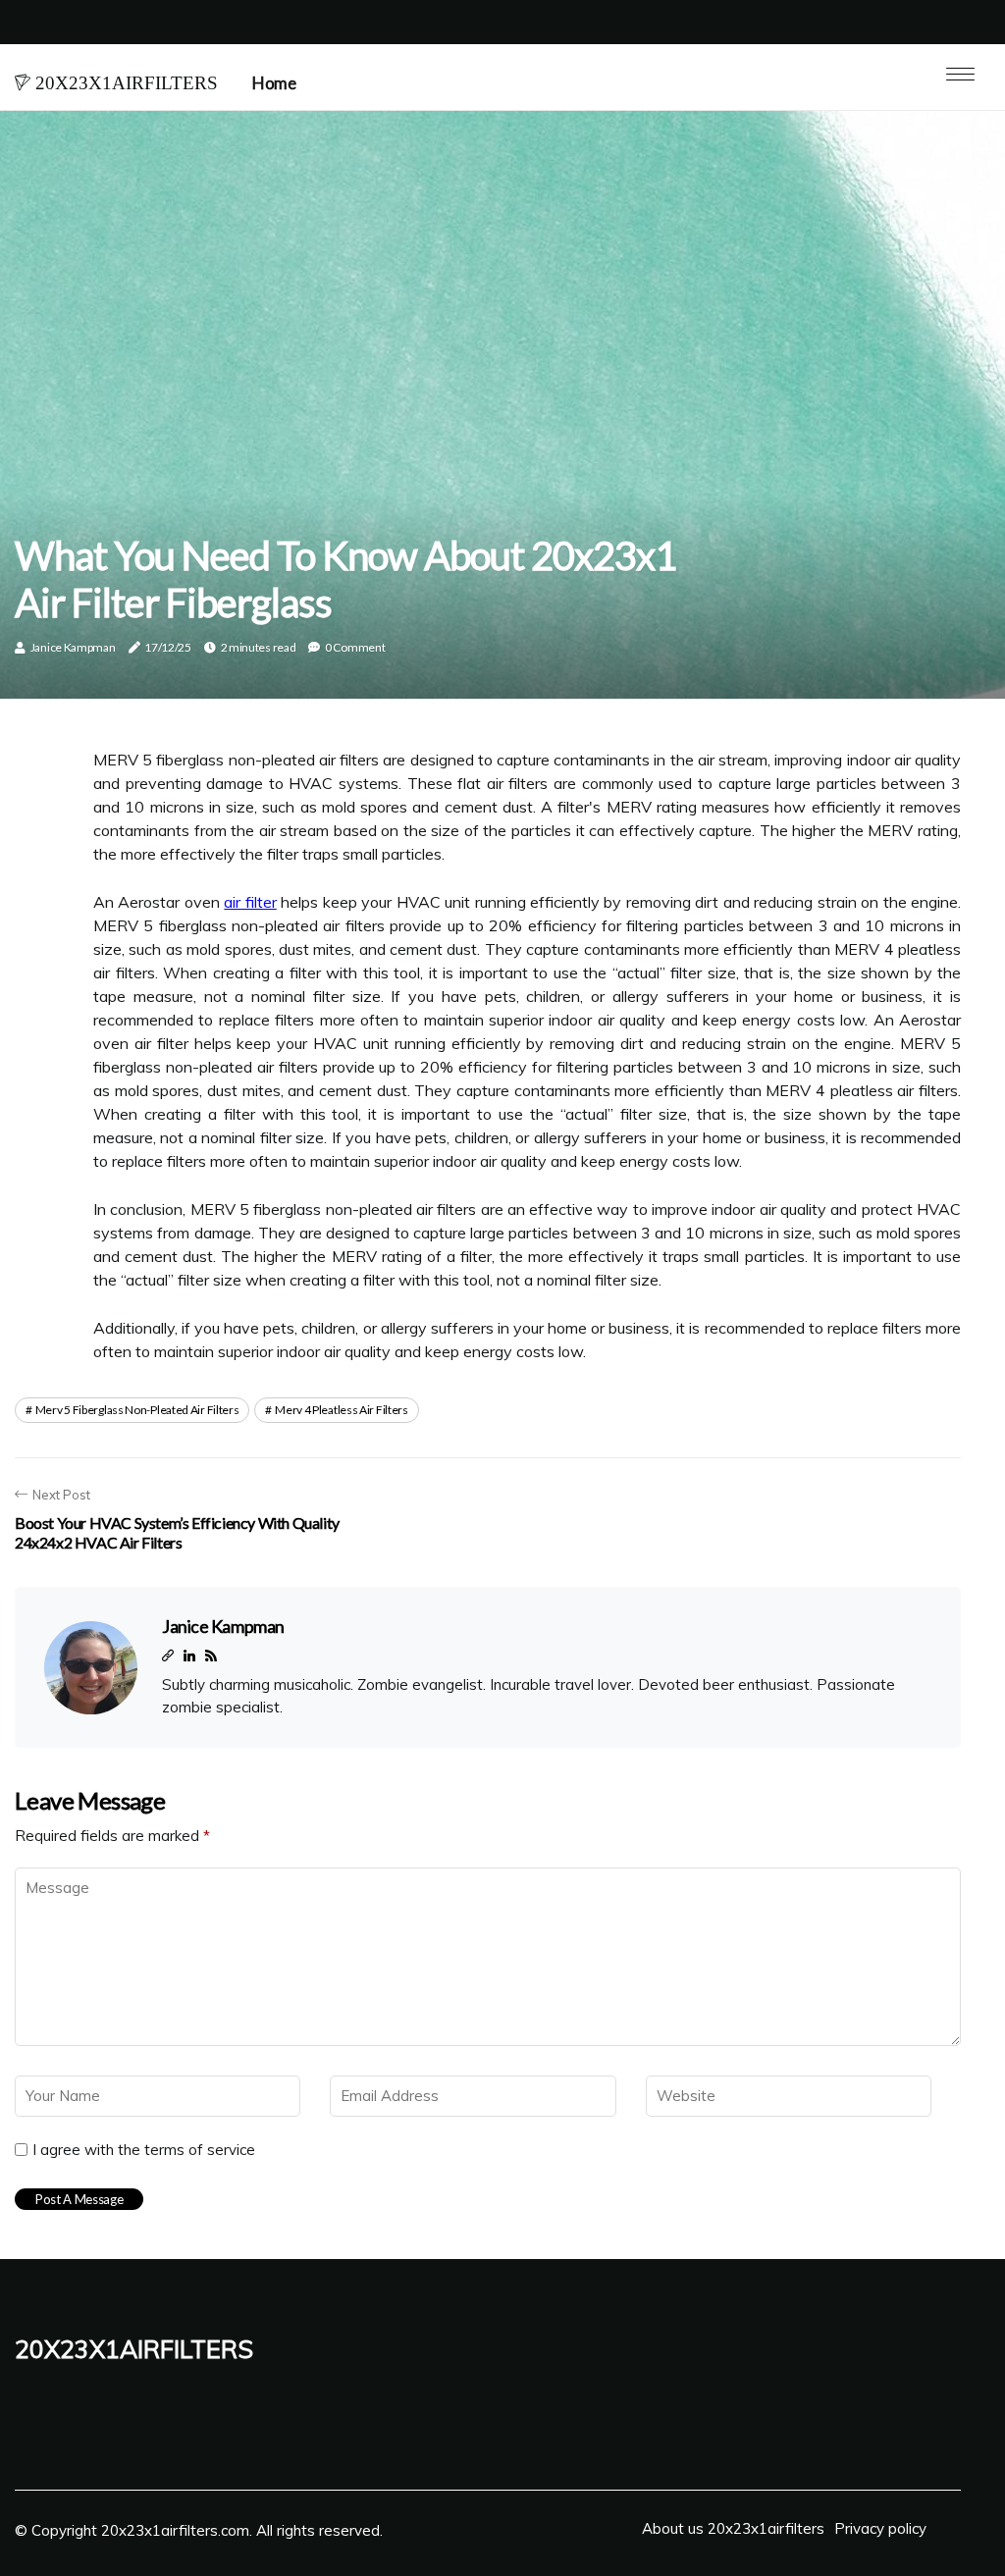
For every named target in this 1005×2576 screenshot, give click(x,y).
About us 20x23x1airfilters (733, 2528)
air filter (250, 902)
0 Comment (355, 647)
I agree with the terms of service (144, 2150)
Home (274, 83)
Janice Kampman (73, 647)
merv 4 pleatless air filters (342, 1410)
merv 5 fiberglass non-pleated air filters (137, 1410)
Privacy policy (880, 2528)
